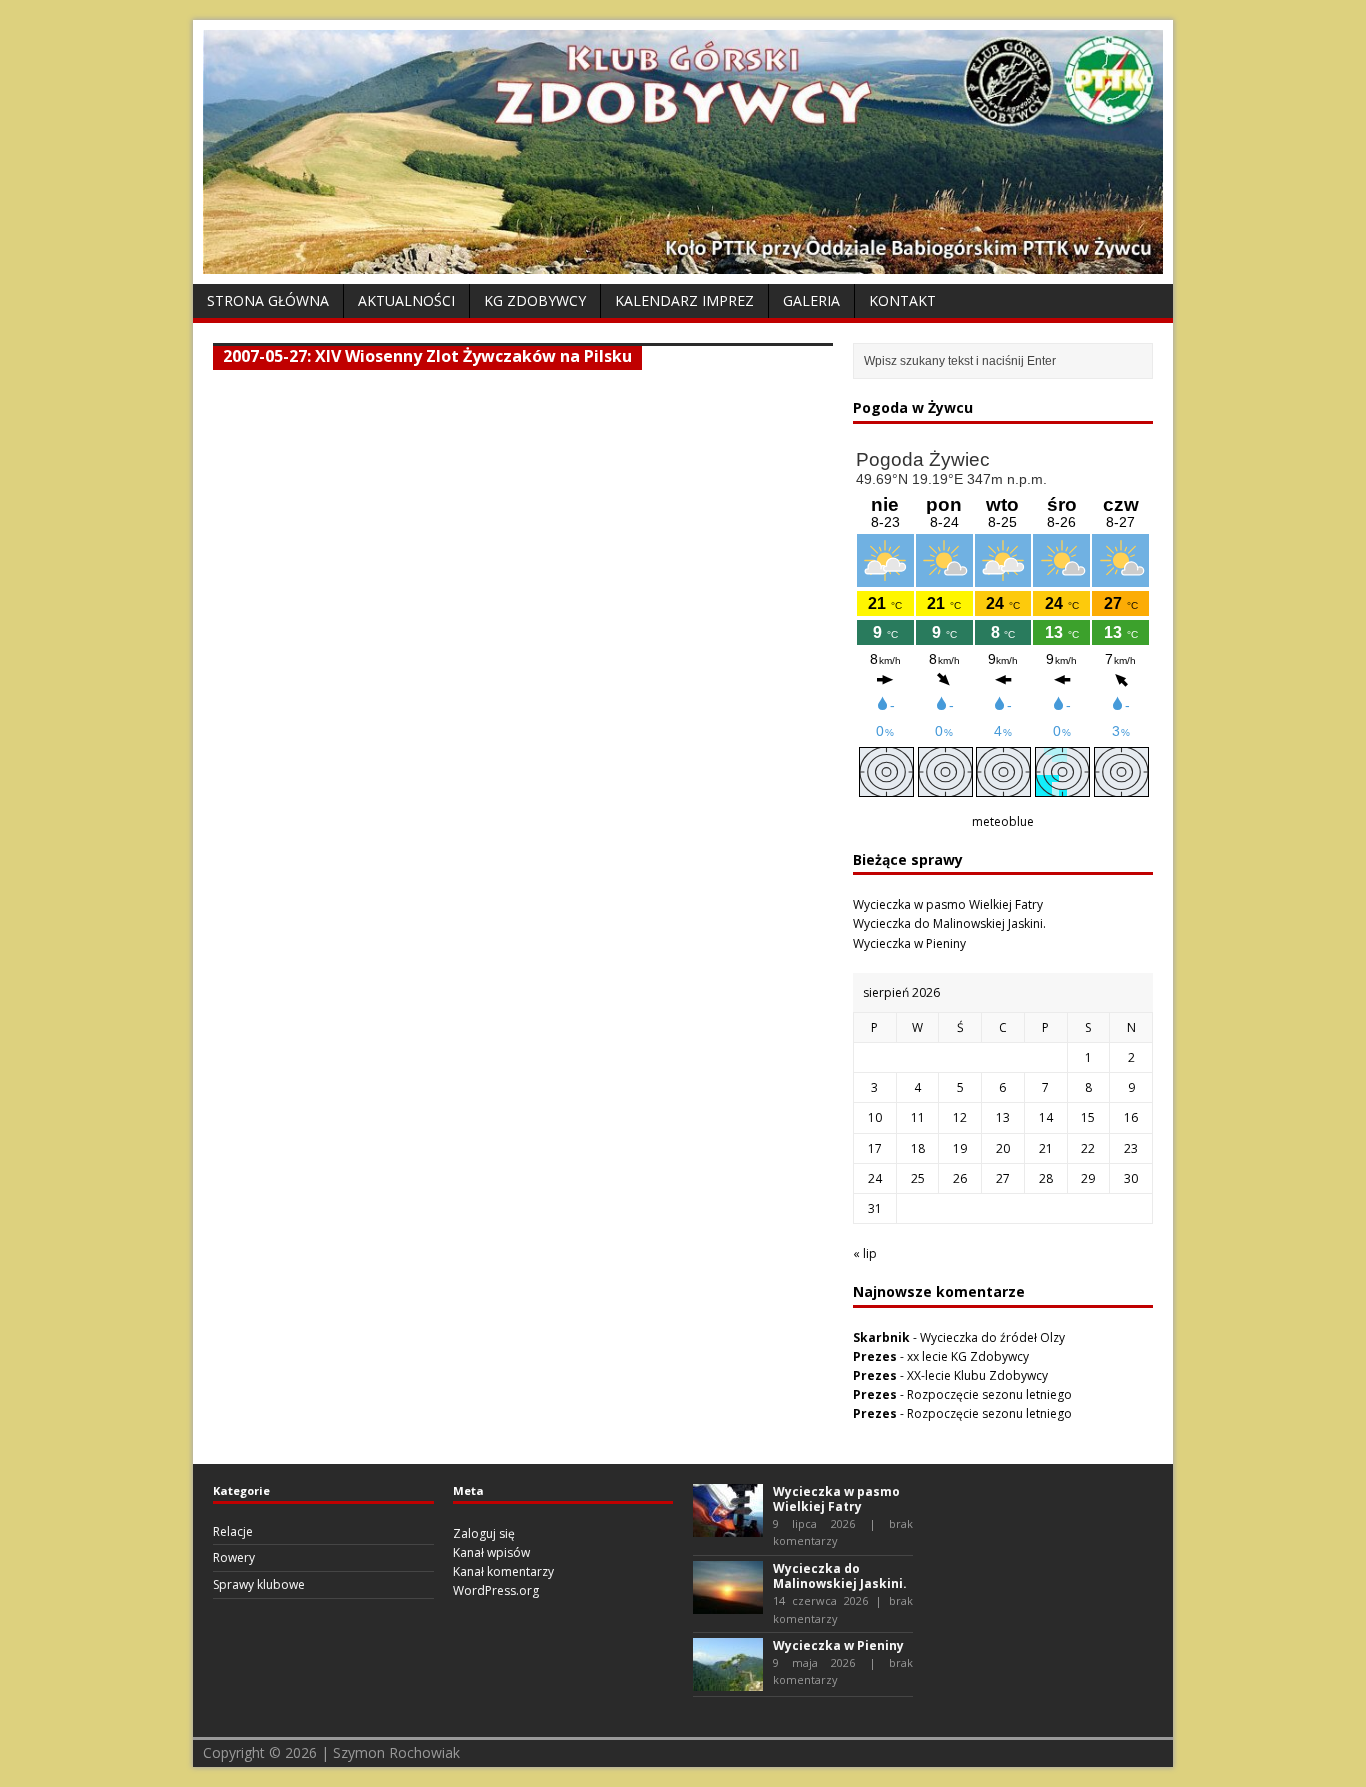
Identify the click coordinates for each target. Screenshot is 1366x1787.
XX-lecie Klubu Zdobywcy (977, 1375)
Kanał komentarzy (503, 1571)
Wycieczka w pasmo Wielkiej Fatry (948, 904)
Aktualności (406, 300)
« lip (865, 1253)
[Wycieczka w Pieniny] (728, 1681)
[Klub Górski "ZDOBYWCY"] (683, 262)
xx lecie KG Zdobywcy (968, 1356)
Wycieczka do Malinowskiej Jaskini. (949, 923)
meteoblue (1003, 821)
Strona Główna (268, 300)
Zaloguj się (484, 1533)
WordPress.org (496, 1590)
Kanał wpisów (491, 1552)
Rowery (234, 1557)
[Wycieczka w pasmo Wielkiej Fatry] (728, 1526)
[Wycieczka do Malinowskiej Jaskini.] (728, 1604)
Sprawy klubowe (259, 1584)
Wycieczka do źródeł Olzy (992, 1337)
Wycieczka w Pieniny (909, 943)
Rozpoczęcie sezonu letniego (989, 1394)
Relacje (233, 1531)
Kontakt (902, 300)
